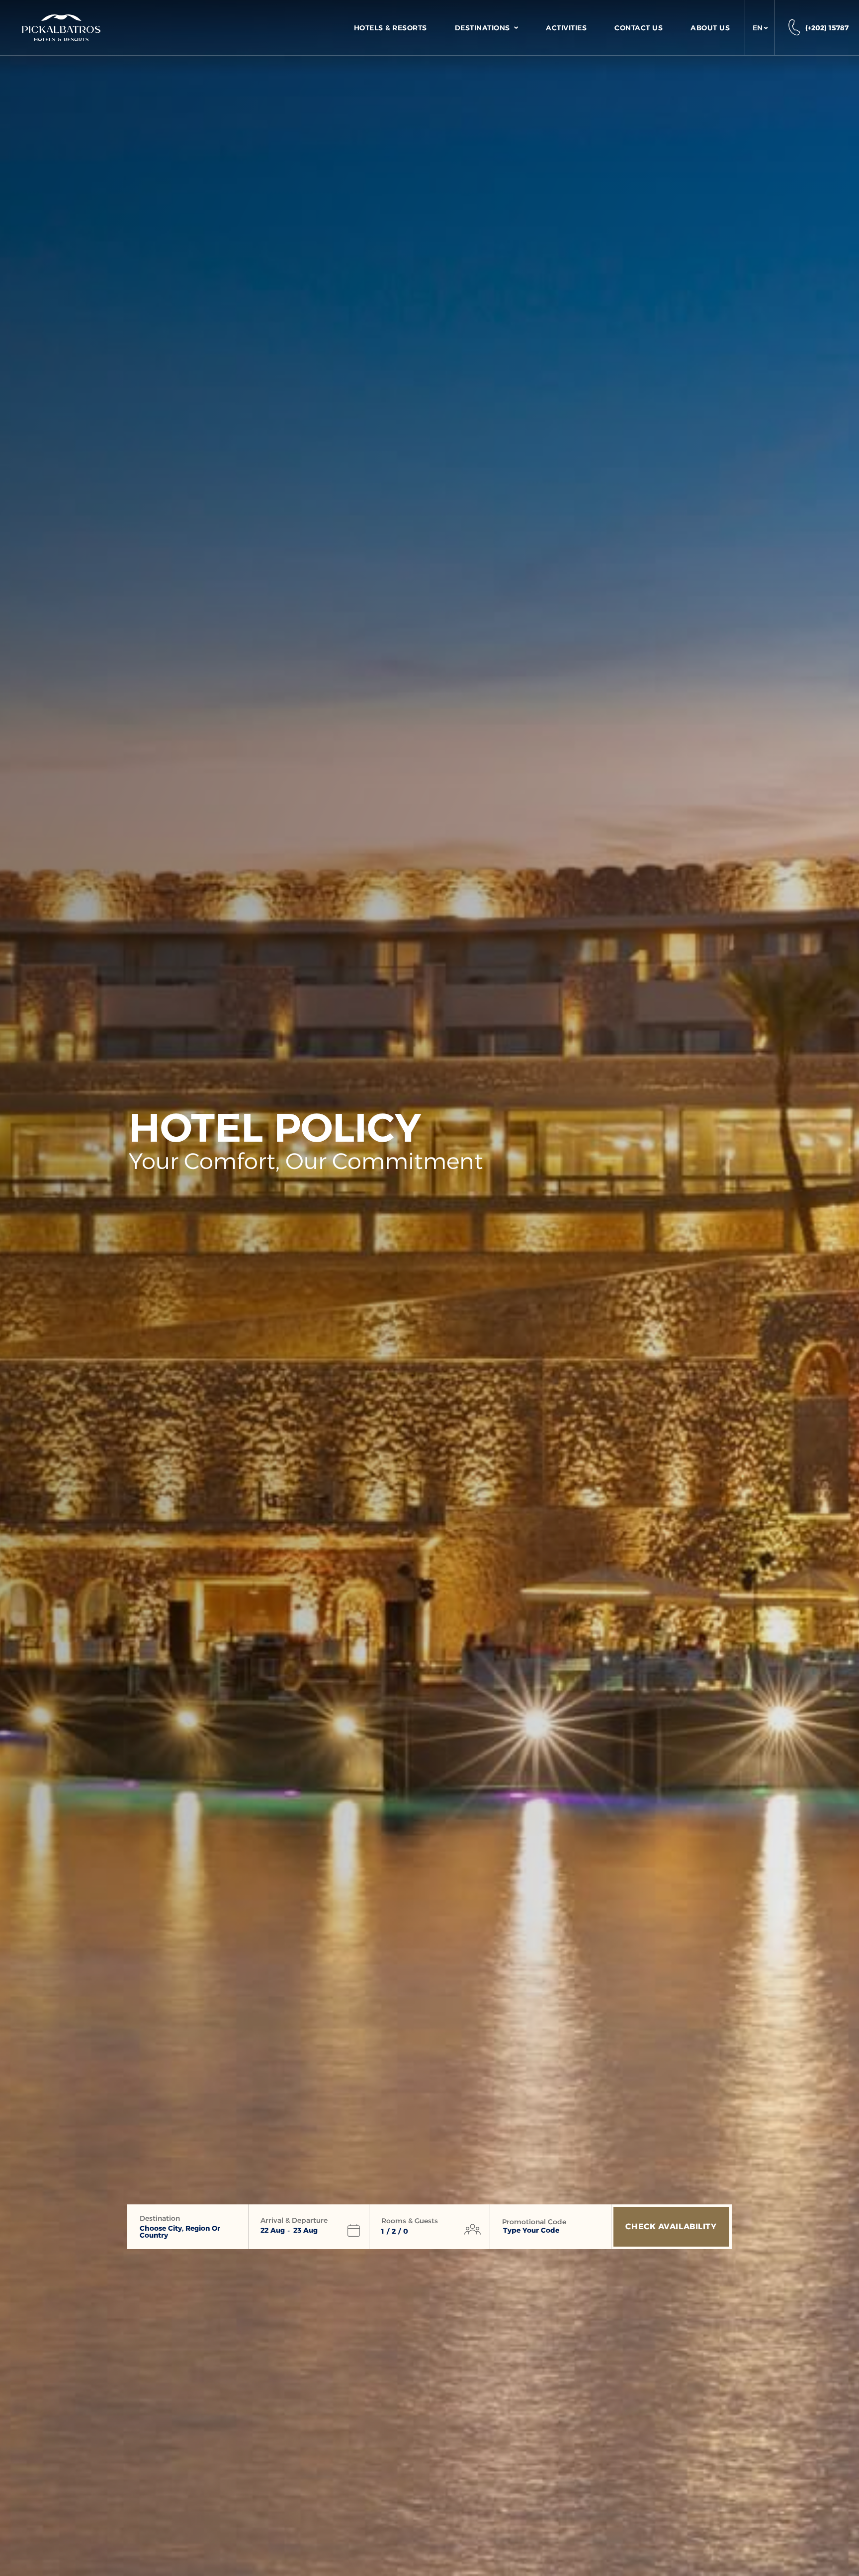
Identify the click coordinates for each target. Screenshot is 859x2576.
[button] (760, 28)
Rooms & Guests (410, 2221)
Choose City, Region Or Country (180, 2232)
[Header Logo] (61, 28)
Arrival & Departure (294, 2220)
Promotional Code (534, 2222)
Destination (160, 2218)
